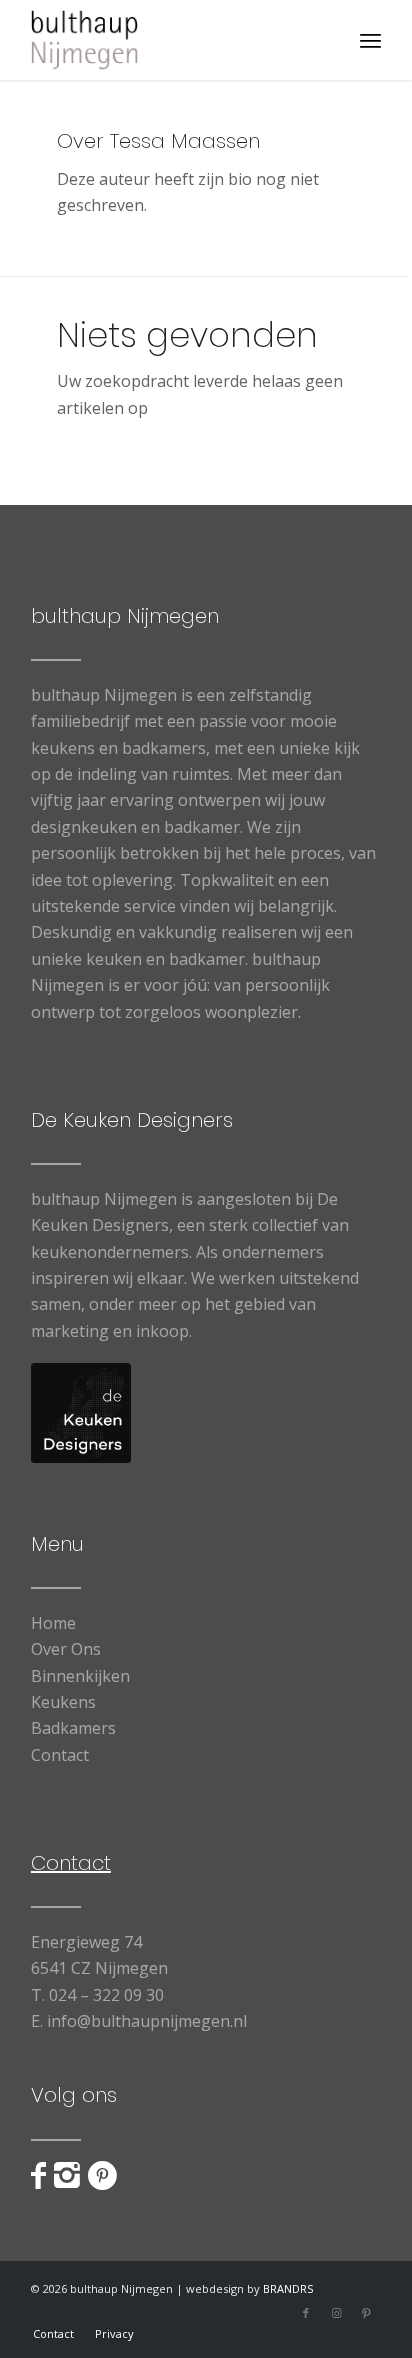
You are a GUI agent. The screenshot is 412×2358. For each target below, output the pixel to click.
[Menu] (370, 40)
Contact (60, 1755)
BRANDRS (288, 2288)
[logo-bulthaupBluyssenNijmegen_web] (171, 40)
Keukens (63, 1702)
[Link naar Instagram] (336, 2313)
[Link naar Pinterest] (366, 2313)
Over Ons (66, 1649)
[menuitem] (370, 40)
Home (53, 1623)
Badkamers (73, 1728)
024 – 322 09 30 (106, 1995)
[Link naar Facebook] (306, 2313)
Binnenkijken (80, 1676)
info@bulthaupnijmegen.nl (147, 2021)
